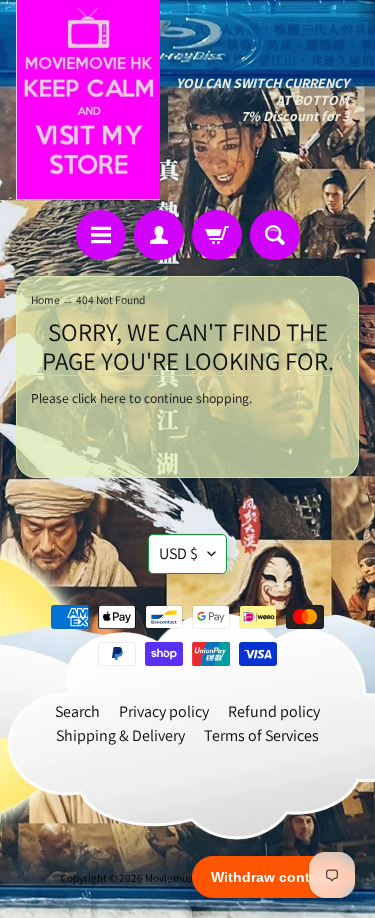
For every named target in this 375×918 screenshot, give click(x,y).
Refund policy (274, 711)
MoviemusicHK (180, 878)
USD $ (178, 553)
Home (45, 299)
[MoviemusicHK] (88, 100)
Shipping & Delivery (120, 735)
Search (77, 711)
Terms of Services (261, 735)
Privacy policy (164, 711)
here (113, 398)
